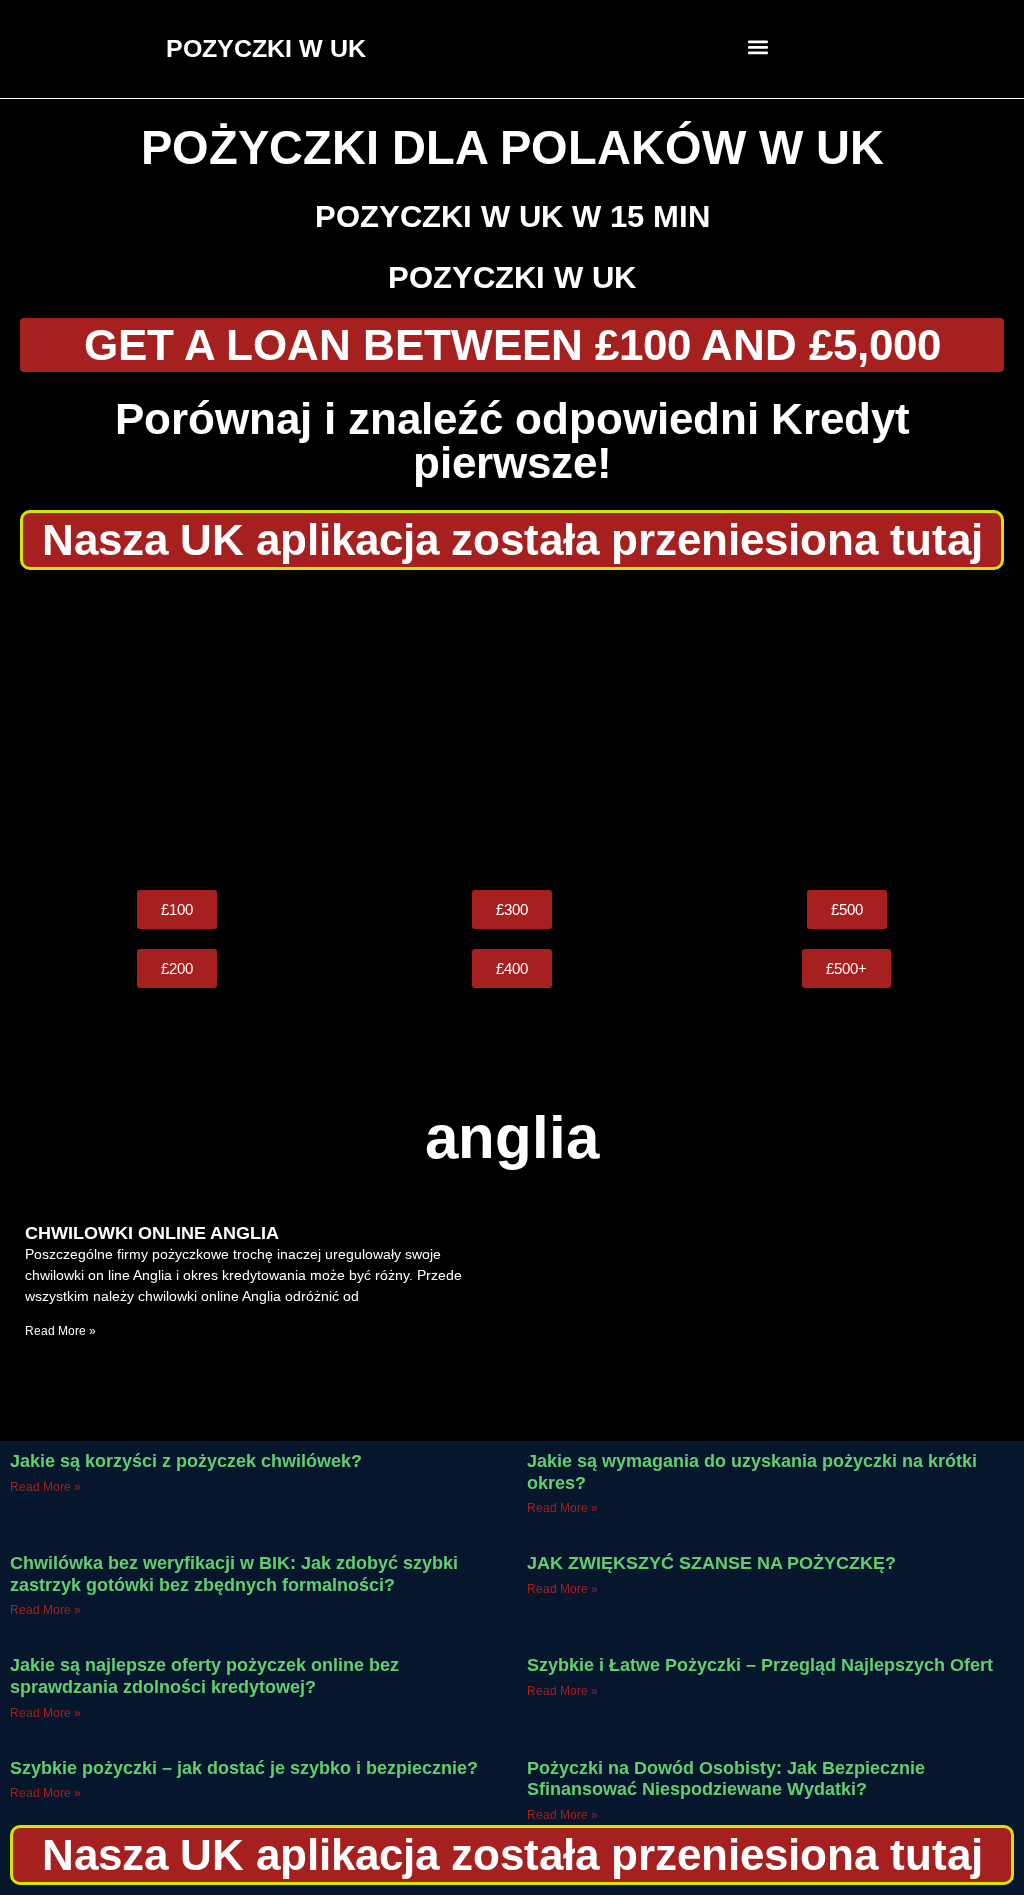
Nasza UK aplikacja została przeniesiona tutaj (512, 539)
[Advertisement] (512, 730)
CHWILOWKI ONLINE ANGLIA (152, 1233)
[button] (758, 46)
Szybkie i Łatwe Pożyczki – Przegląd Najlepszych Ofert (760, 1665)
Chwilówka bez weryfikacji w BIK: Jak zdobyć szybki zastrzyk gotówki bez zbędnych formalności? (234, 1574)
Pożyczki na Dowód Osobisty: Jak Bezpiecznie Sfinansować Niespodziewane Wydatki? (726, 1779)
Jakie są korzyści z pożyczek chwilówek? (186, 1461)
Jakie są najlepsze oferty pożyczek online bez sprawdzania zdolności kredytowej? (204, 1676)
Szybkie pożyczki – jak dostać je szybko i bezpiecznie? (244, 1768)
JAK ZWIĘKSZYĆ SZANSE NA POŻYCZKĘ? (711, 1563)
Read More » (60, 1331)
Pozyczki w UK (512, 277)
